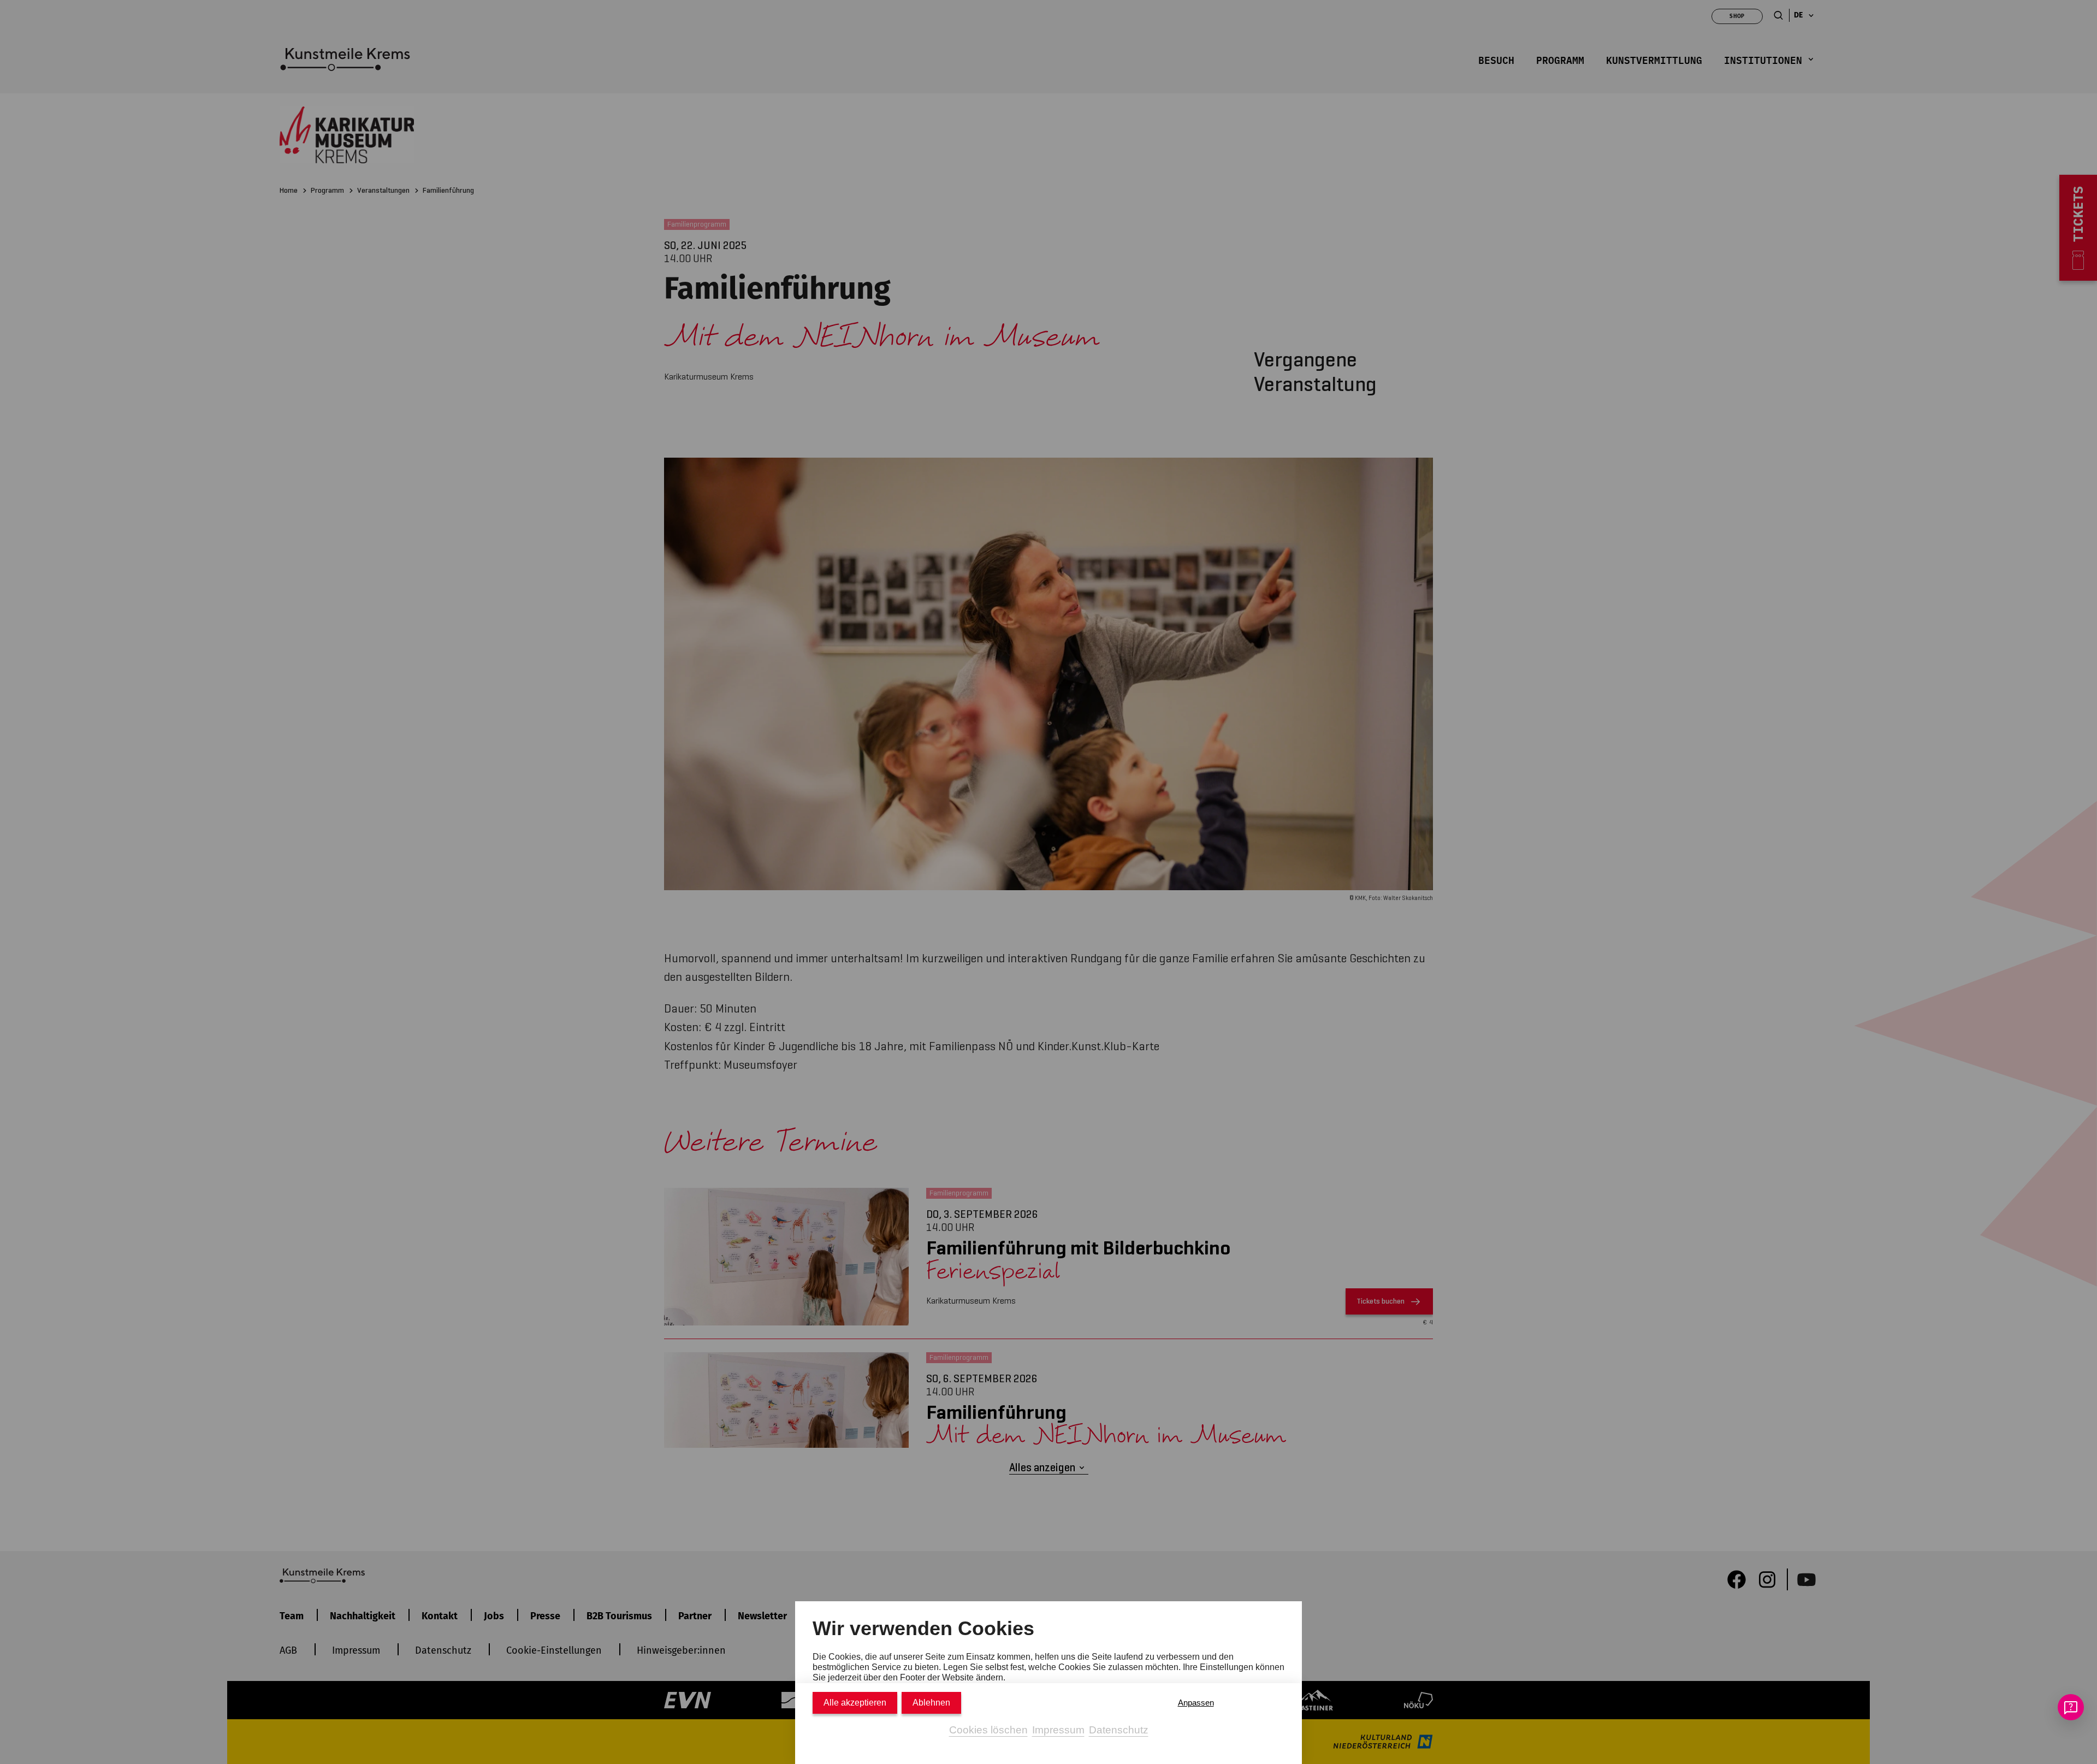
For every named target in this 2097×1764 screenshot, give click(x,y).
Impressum (1058, 1730)
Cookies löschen (988, 1730)
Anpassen (1196, 1703)
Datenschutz (1119, 1730)
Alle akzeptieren (855, 1703)
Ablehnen (931, 1703)
